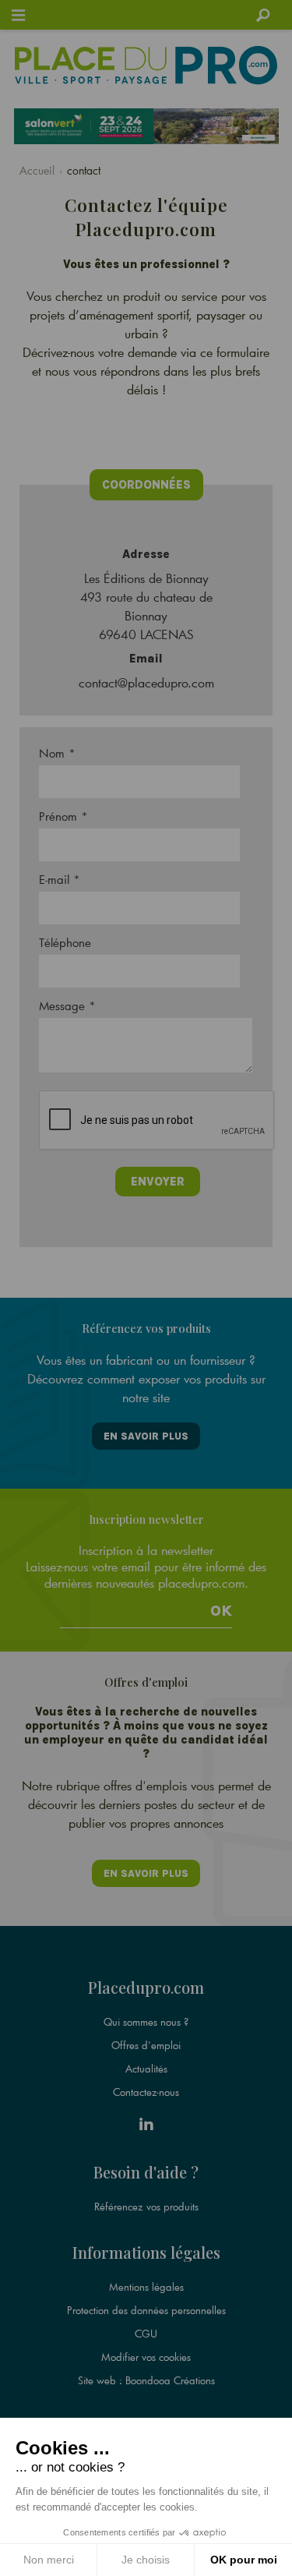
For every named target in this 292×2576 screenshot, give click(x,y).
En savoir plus (146, 1436)
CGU (146, 2334)
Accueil (37, 170)
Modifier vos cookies (146, 2357)
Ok (221, 1611)
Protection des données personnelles (146, 2310)
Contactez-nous (146, 2092)
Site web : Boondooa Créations (146, 2380)
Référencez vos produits (146, 2207)
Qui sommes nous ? (146, 2022)
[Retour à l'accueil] (146, 65)
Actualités (146, 2069)
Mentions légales (146, 2287)
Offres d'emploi (146, 2045)
